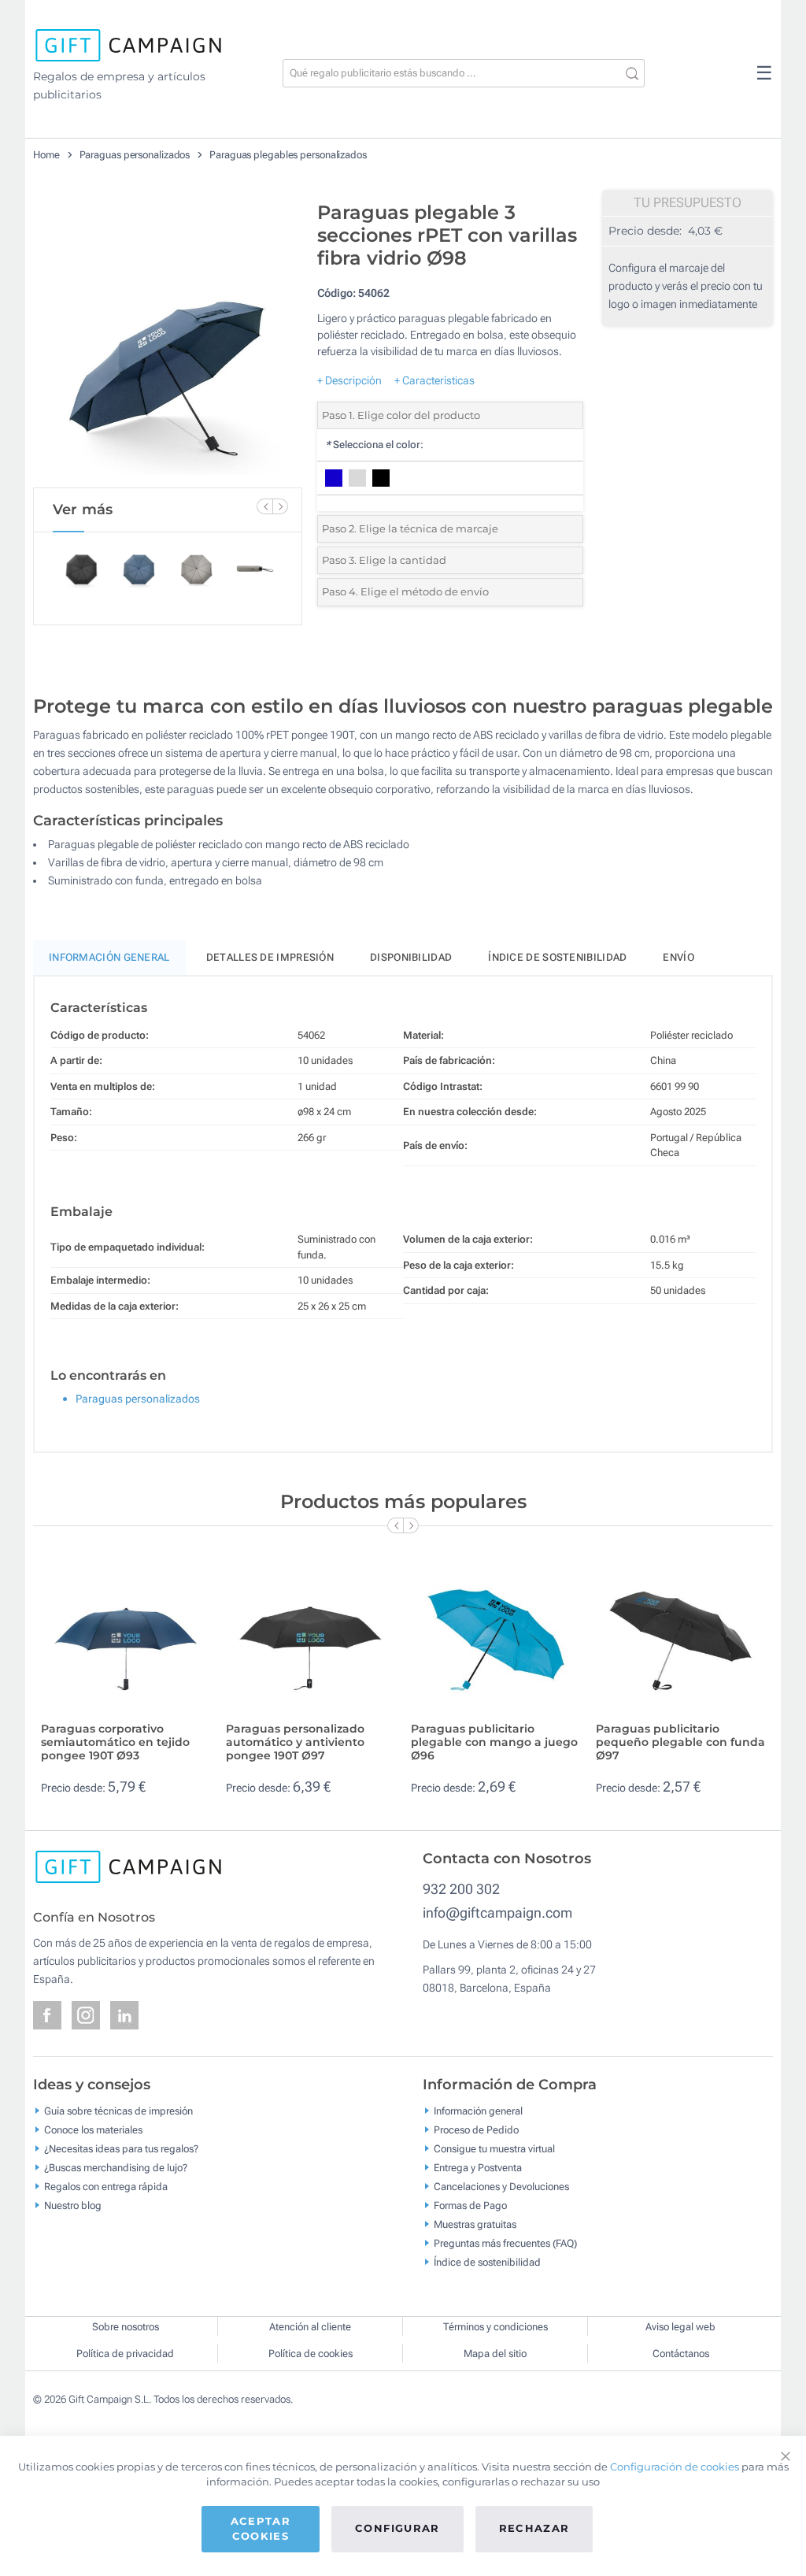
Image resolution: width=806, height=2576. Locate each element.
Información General (109, 957)
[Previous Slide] (264, 506)
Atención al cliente (310, 2327)
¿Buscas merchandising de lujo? (116, 2168)
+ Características (434, 380)
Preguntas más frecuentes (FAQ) (505, 2243)
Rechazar (534, 2528)
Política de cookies (311, 2354)
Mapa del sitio (495, 2354)
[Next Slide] (280, 506)
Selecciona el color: (374, 445)
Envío (678, 957)
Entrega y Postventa (478, 2168)
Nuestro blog (73, 2205)
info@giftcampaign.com (497, 1913)
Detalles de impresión (270, 957)
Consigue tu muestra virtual (494, 2149)
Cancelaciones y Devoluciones (501, 2187)
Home (46, 155)
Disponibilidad (411, 957)
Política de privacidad (125, 2354)
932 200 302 (461, 1889)
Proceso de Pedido (476, 2130)
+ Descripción (349, 380)
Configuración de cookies (675, 2467)
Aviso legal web (680, 2327)
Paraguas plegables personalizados (288, 155)
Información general (478, 2111)
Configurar (397, 2528)
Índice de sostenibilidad (557, 957)
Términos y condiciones (495, 2327)
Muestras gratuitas (475, 2224)
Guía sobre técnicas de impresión (118, 2111)
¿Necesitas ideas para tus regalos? (121, 2149)
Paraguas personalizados (135, 155)
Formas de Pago (470, 2205)
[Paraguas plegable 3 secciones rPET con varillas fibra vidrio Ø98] (168, 340)
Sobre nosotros (126, 2327)
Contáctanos (681, 2354)
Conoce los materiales (93, 2130)
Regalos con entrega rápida (106, 2187)
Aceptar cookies (261, 2529)
